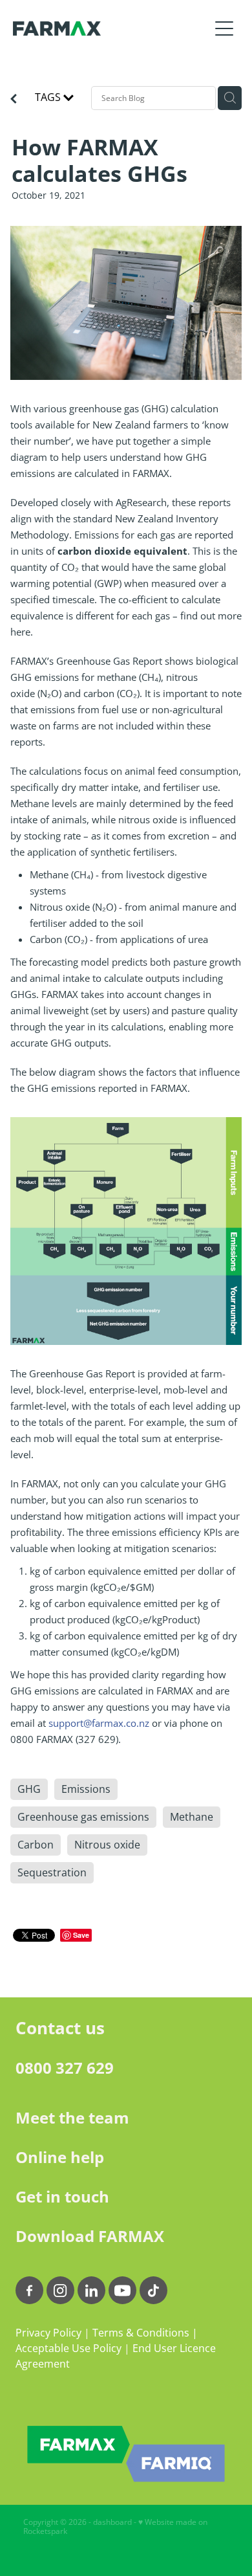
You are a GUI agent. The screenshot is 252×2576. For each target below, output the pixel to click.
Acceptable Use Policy (68, 2348)
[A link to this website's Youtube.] (122, 2290)
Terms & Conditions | (145, 2333)
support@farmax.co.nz (99, 1723)
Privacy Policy (48, 2333)
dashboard (112, 2522)
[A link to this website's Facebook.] (29, 2290)
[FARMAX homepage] (111, 28)
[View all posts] (14, 100)
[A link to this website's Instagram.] (60, 2290)
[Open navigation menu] (224, 28)
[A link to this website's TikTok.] (153, 2290)
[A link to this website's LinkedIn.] (91, 2290)
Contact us (60, 2028)
